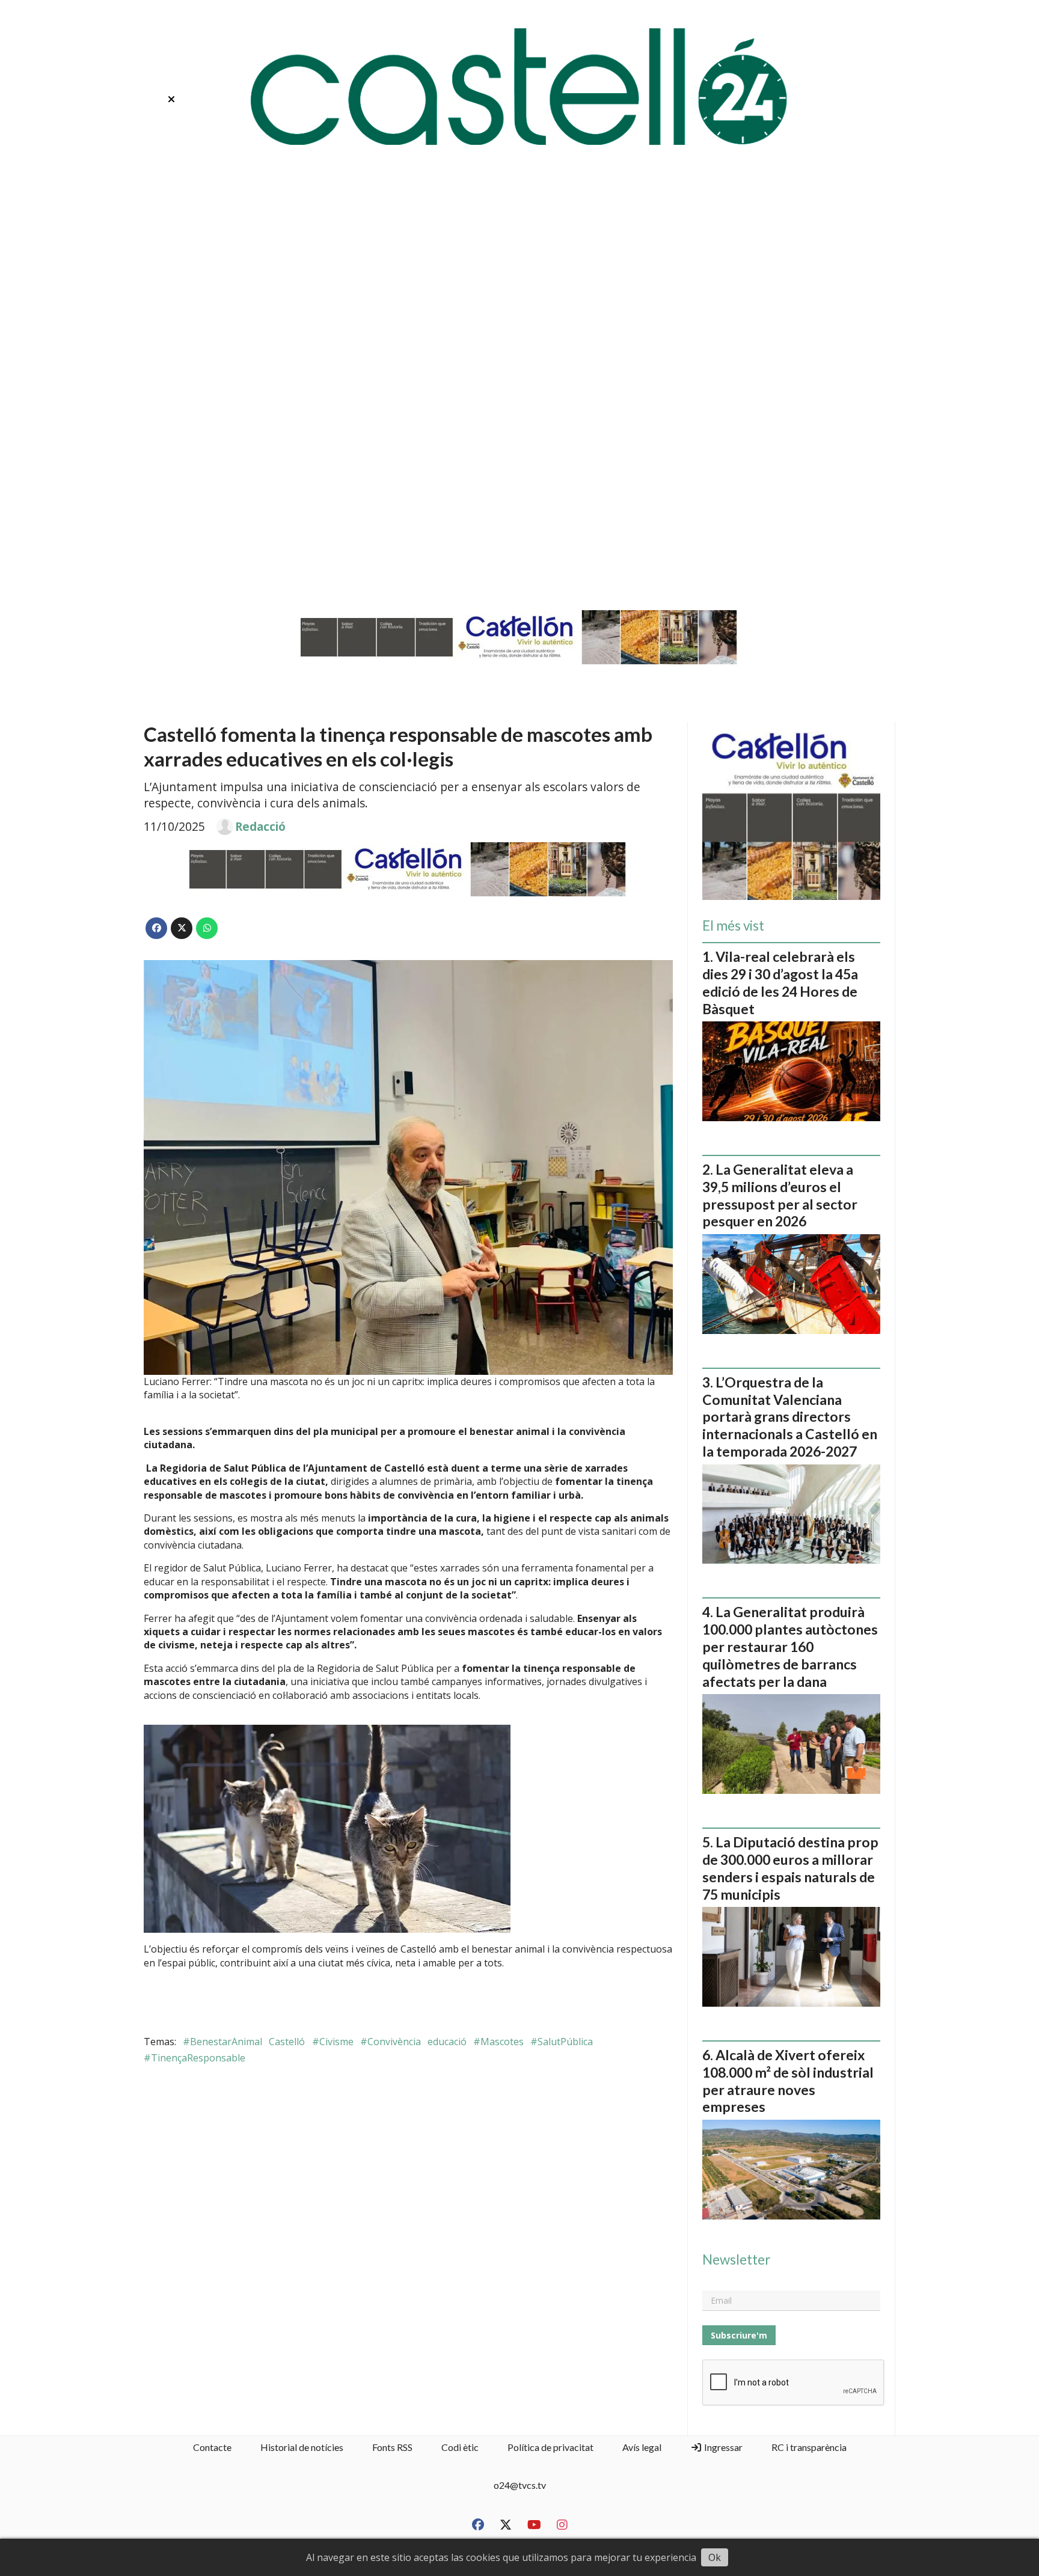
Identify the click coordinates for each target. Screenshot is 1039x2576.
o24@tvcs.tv (520, 2485)
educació (447, 2042)
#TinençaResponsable (195, 2058)
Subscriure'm (739, 2335)
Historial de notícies (302, 2447)
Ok (715, 2557)
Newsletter (736, 2260)
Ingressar (722, 2447)
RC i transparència (809, 2447)
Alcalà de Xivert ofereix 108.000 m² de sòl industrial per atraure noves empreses (788, 2081)
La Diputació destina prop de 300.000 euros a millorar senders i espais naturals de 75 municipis (790, 1868)
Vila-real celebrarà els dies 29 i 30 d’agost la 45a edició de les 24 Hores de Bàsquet (780, 982)
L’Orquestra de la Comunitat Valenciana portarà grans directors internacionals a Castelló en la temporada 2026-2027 (790, 1417)
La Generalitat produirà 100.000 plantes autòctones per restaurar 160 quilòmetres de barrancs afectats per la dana (790, 1646)
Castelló (287, 2042)
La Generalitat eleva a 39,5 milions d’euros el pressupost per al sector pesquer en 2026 (780, 1195)
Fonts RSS (392, 2447)
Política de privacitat (550, 2447)
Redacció (260, 827)
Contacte (212, 2447)
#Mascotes (498, 2042)
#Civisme (333, 2042)
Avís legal (642, 2447)
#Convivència (391, 2042)
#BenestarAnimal (222, 2042)
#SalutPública (562, 2042)
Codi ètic (460, 2447)
